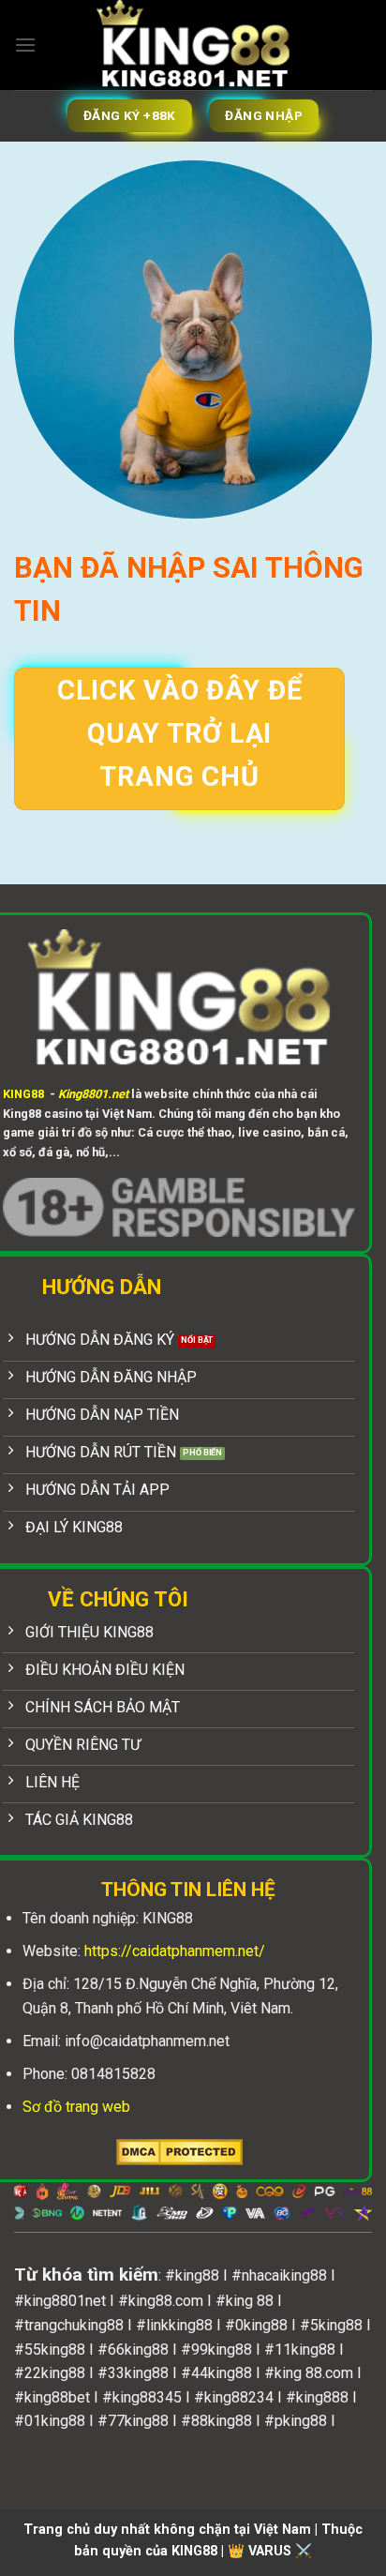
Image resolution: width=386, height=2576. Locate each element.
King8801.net (93, 1094)
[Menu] (25, 45)
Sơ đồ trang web (76, 2107)
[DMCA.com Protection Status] (179, 2151)
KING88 (23, 1094)
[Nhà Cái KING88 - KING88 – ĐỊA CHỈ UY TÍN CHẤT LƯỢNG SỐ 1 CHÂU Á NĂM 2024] (193, 45)
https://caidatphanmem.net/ (175, 1951)
